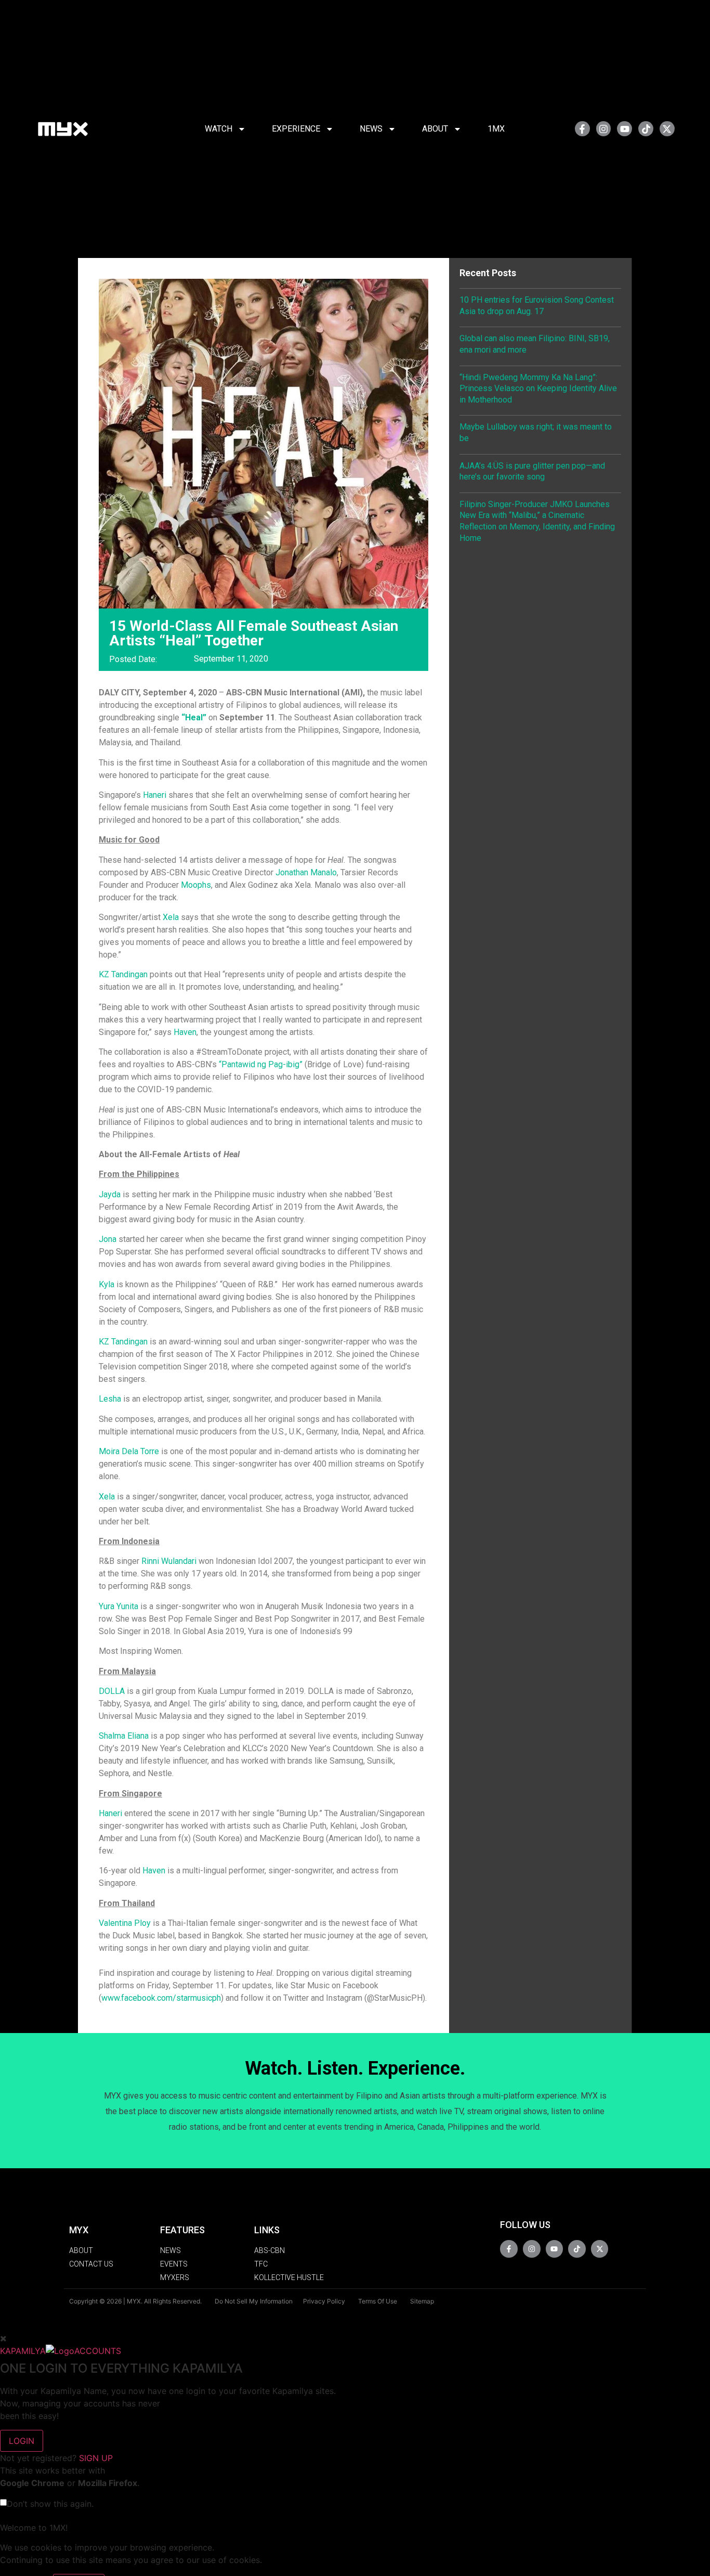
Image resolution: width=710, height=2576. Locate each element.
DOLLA (112, 1691)
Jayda (110, 1194)
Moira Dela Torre (129, 1451)
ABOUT (435, 129)
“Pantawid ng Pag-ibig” (261, 1064)
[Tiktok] (646, 129)
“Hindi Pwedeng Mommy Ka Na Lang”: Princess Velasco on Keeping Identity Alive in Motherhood (538, 389)
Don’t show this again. (50, 2504)
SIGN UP (96, 2458)
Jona (108, 1239)
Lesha (110, 1399)
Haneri (155, 795)
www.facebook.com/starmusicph (161, 1998)
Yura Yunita (119, 1606)
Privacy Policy (324, 2301)
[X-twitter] (667, 129)
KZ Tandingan (123, 974)
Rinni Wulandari (169, 1561)
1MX (496, 129)
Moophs (196, 885)
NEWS (371, 129)
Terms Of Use (378, 2301)
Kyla (107, 1284)
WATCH (219, 129)
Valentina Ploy (125, 1923)
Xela (171, 917)
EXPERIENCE (296, 129)
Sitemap (422, 2301)
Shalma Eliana (124, 1736)
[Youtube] (624, 129)
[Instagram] (604, 129)
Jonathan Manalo (306, 872)
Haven (185, 1032)
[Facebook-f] (582, 129)
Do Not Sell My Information (254, 2301)
